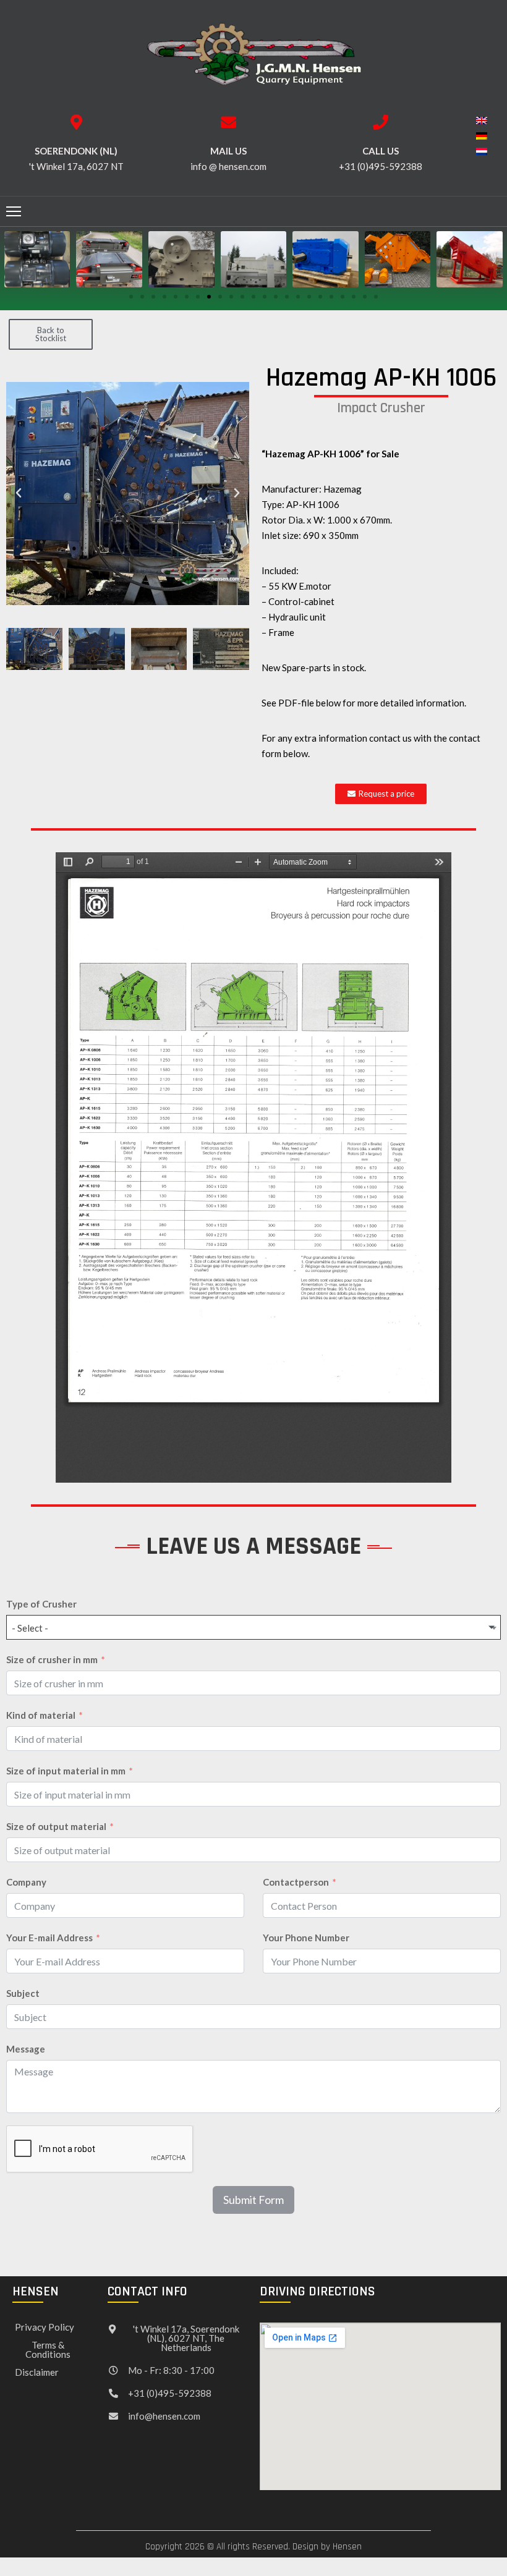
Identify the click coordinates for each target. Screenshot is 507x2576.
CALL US (381, 151)
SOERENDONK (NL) (76, 151)
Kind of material (41, 1715)
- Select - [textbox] (30, 1628)
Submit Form (253, 2200)
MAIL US (228, 151)
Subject (23, 1993)
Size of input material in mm (66, 1771)
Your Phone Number (306, 1938)
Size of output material (56, 1826)
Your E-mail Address (49, 1938)
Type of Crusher (41, 1604)
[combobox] (253, 1627)
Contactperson (296, 1882)
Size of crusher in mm (52, 1659)
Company (26, 1882)
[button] (131, 297)
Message (26, 2049)
